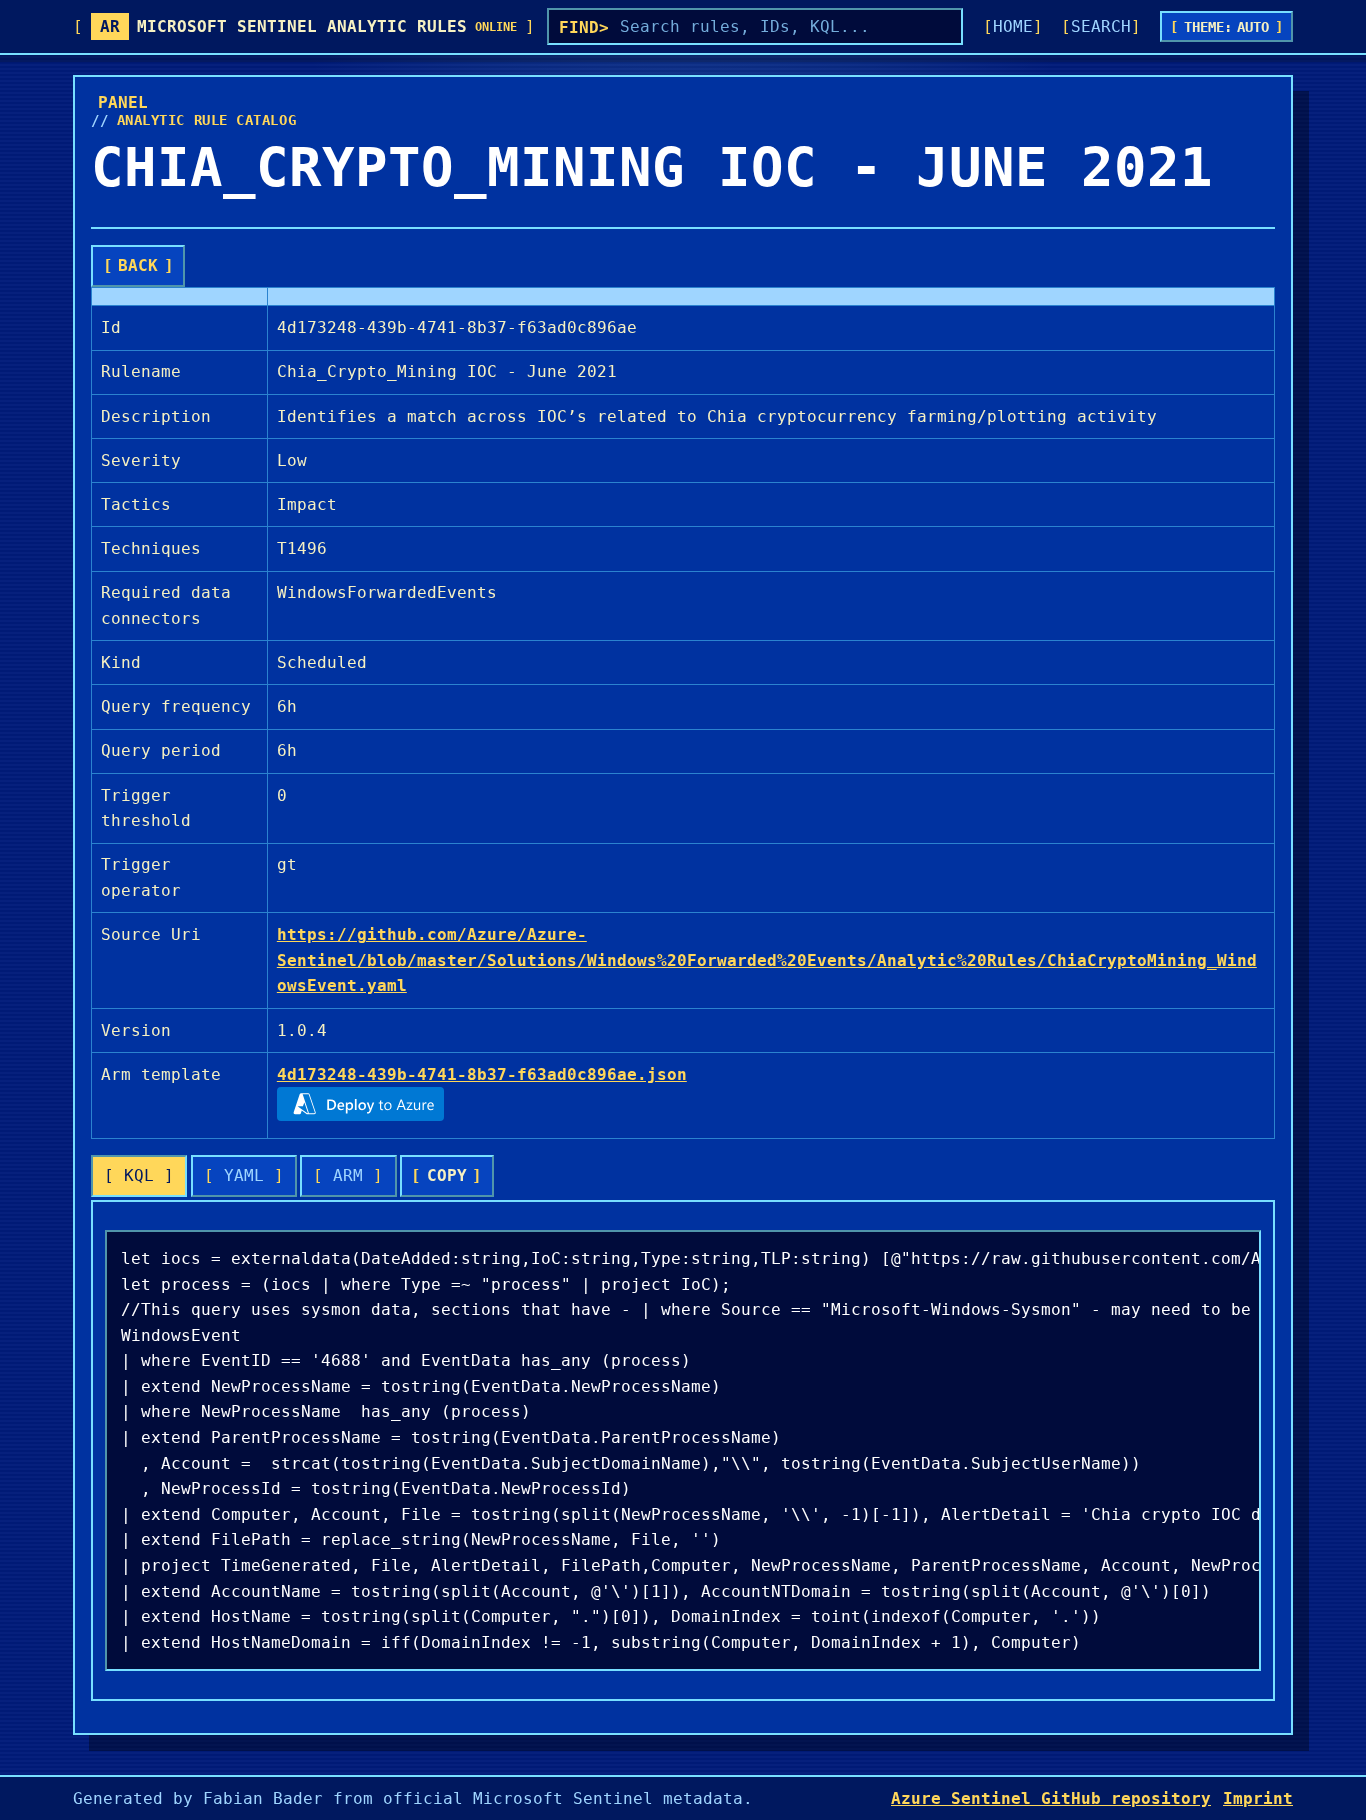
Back (138, 265)
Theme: (1227, 27)
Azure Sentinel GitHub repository (1051, 1798)
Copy (447, 1175)
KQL (139, 1175)
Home (1013, 26)
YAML (244, 1175)
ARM (348, 1175)
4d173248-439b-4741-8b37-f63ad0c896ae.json (482, 1074)
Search (1101, 26)
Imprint (1258, 1798)
